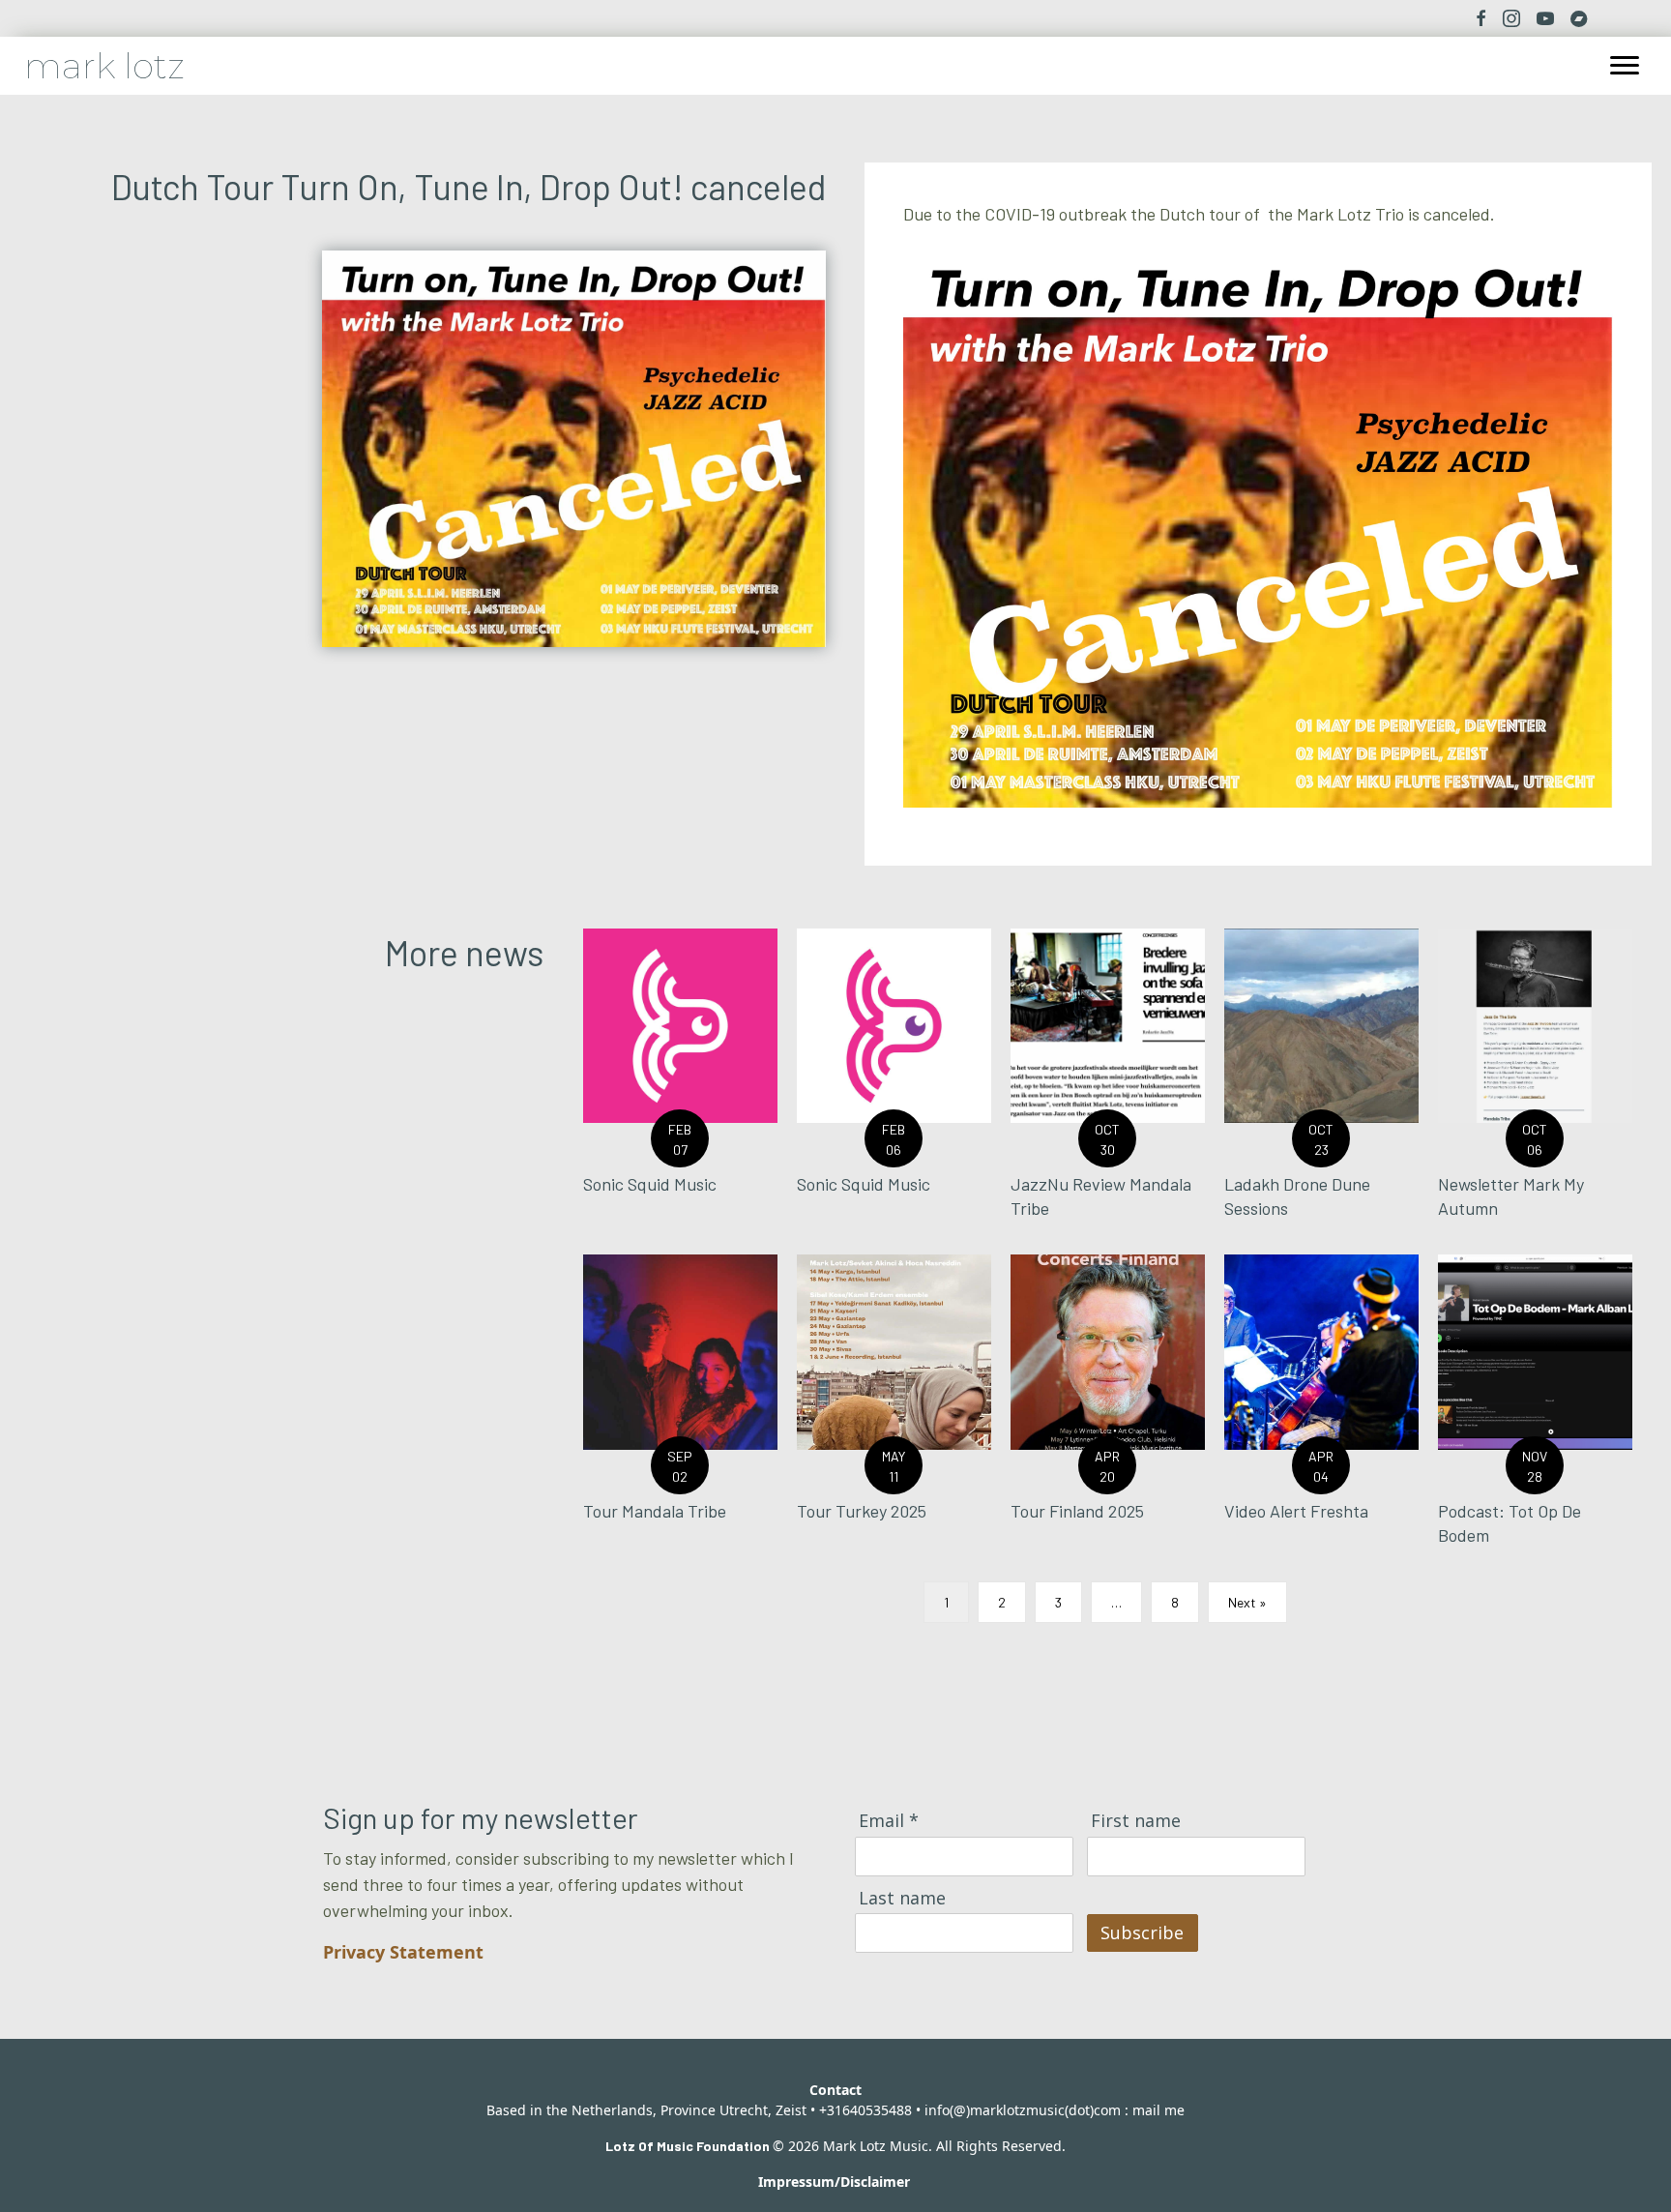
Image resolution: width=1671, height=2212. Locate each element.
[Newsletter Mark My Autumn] (1535, 1082)
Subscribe (1142, 1932)
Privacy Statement (403, 1952)
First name (1136, 1821)
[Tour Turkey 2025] (894, 1408)
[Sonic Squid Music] (680, 1082)
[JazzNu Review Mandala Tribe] (1108, 1082)
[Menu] (1625, 66)
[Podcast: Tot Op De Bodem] (1535, 1408)
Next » (1247, 1602)
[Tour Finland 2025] (1108, 1408)
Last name (902, 1898)
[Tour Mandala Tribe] (680, 1408)
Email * (889, 1821)
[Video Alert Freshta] (1321, 1408)
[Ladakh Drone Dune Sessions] (1321, 1082)
